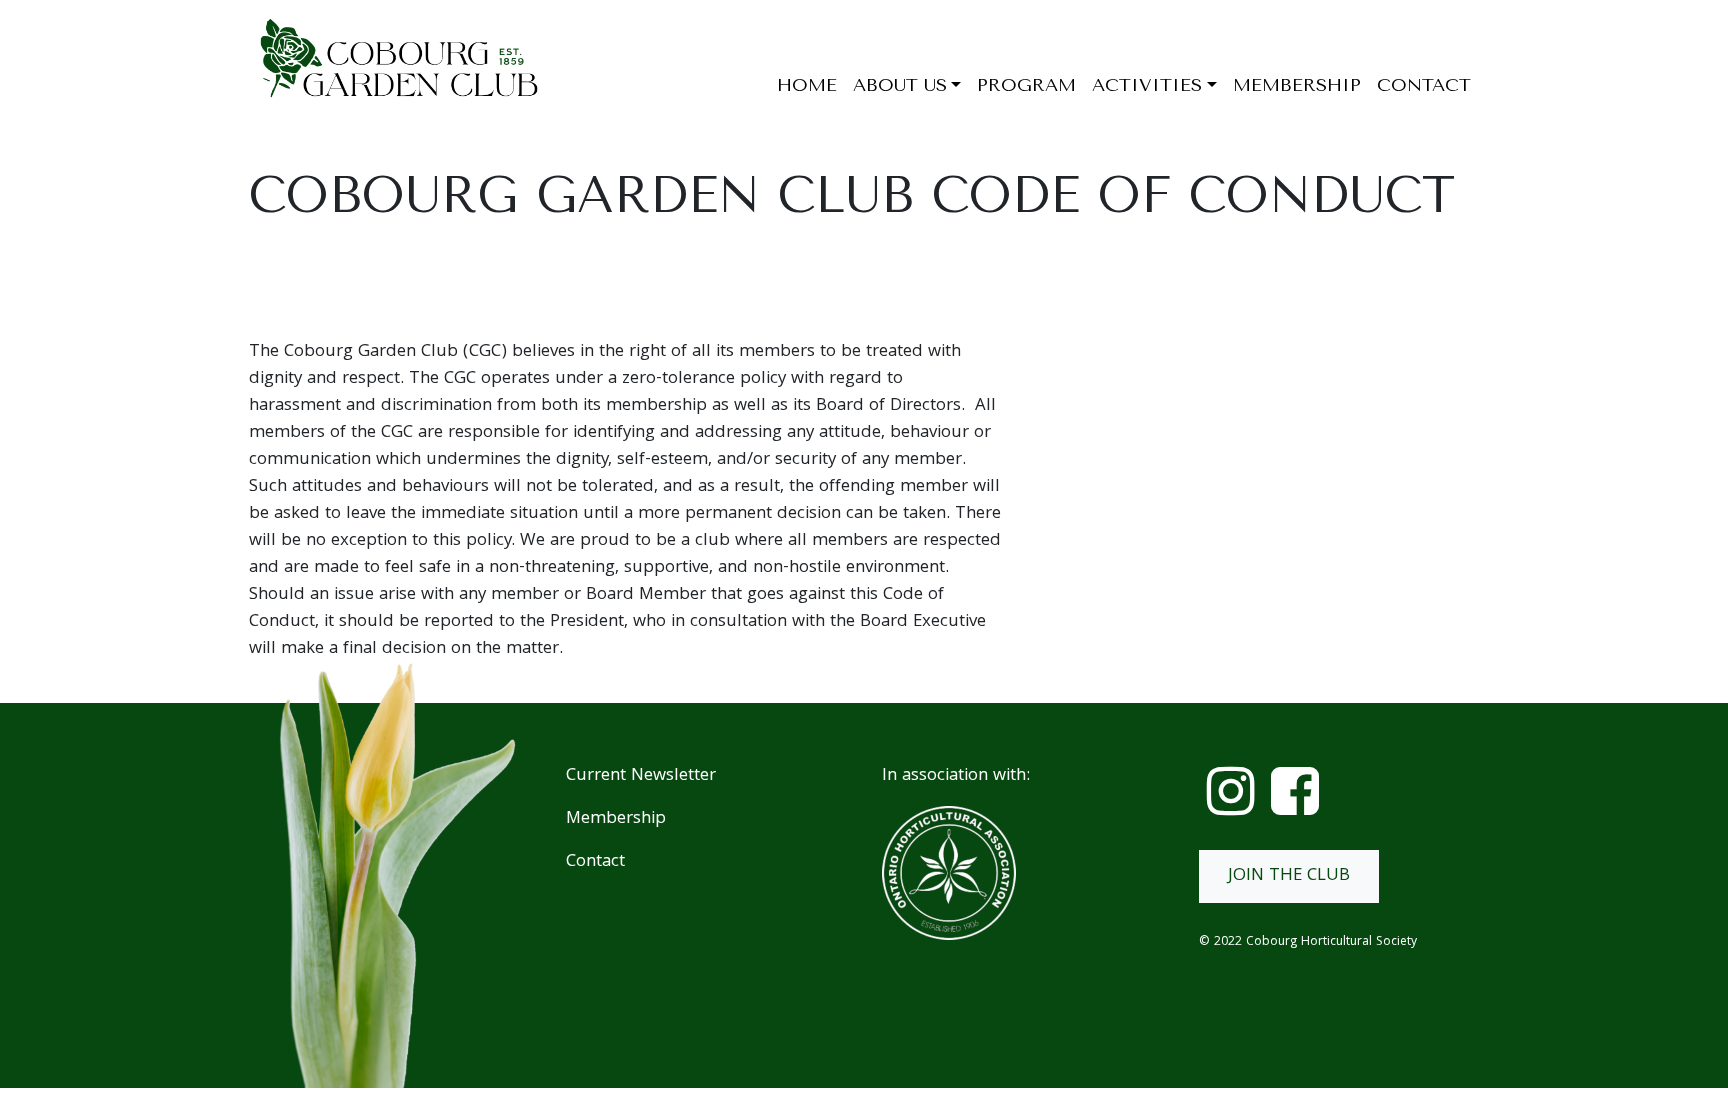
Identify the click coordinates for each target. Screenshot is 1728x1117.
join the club (1289, 876)
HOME (807, 85)
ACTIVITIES (1147, 85)
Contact (595, 862)
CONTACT (1424, 85)
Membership (616, 819)
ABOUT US (900, 85)
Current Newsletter (641, 776)
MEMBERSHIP (1297, 85)
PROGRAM (1026, 85)
